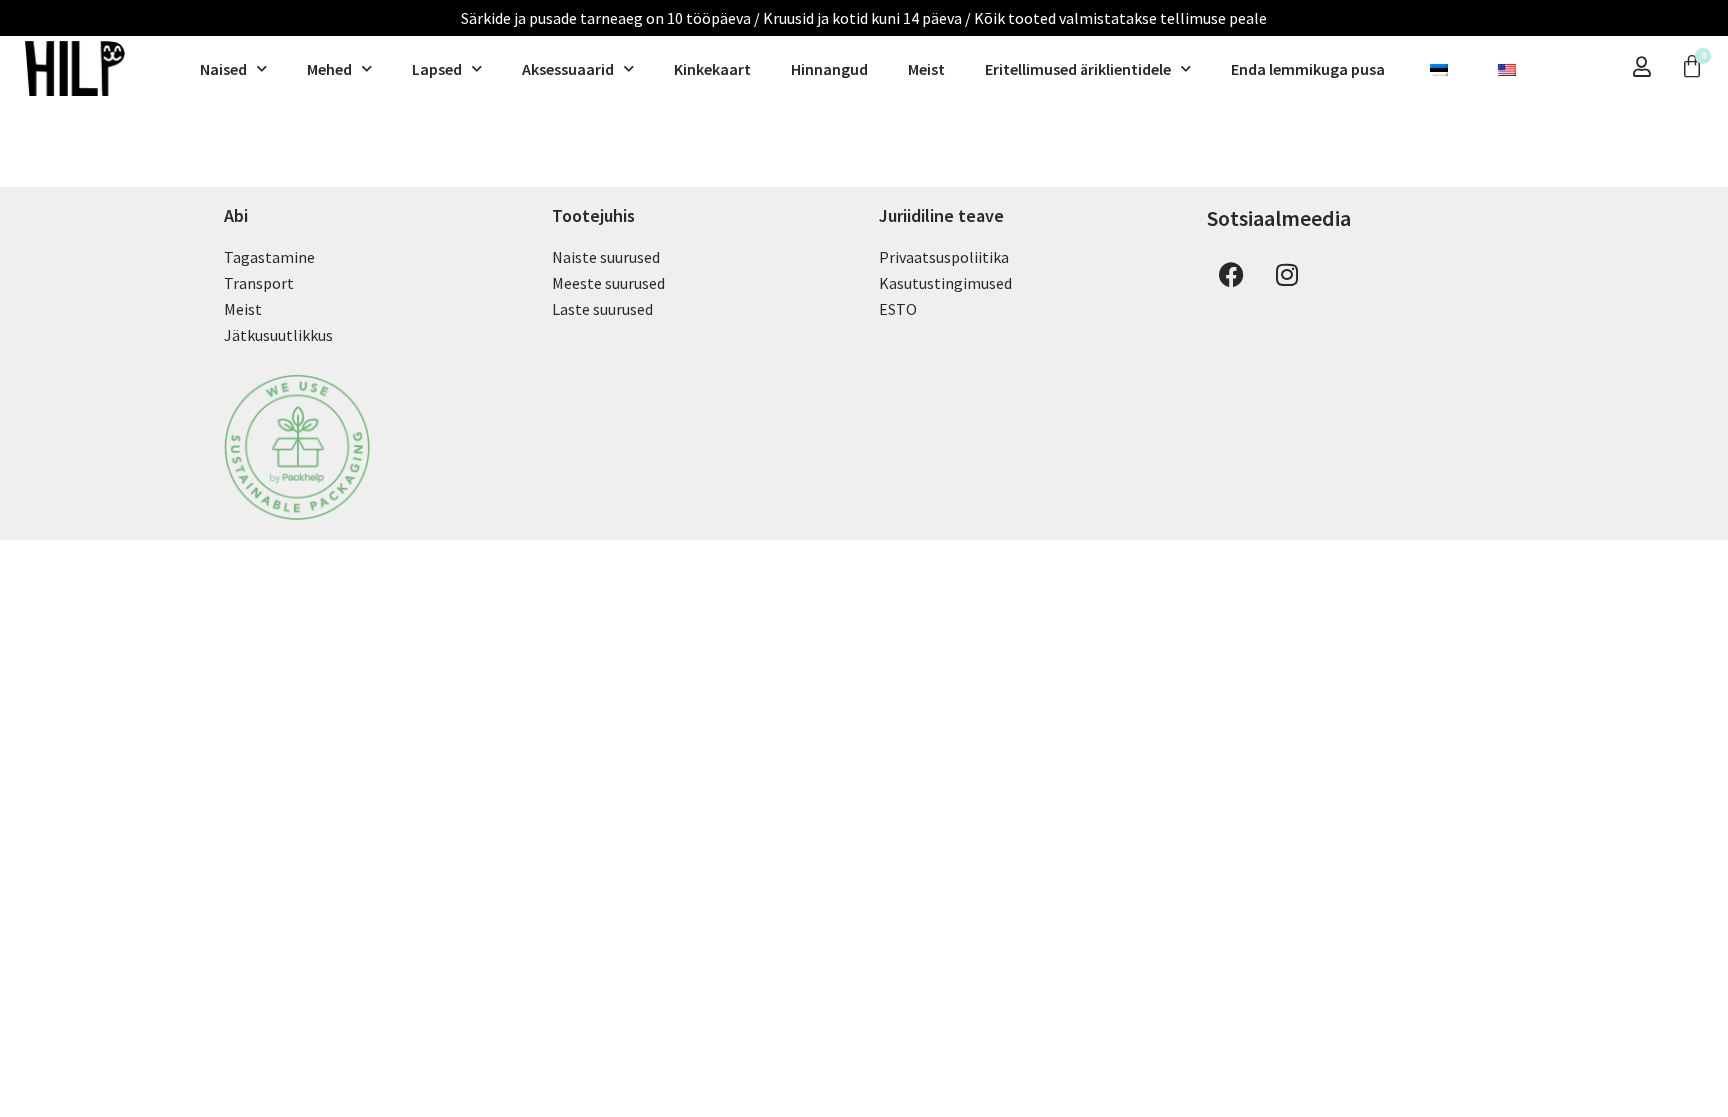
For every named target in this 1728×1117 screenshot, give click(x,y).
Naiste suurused (606, 257)
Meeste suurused (608, 283)
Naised (223, 69)
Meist (926, 69)
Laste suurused (602, 309)
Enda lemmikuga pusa (1308, 69)
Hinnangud (829, 69)
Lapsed (437, 69)
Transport (259, 283)
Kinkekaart (712, 69)
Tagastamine (269, 257)
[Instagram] (1287, 274)
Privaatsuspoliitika (944, 257)
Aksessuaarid (568, 69)
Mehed (329, 69)
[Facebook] (1232, 274)
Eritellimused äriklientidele (1078, 69)
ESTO (898, 309)
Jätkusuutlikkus (278, 335)
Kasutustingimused (945, 283)
